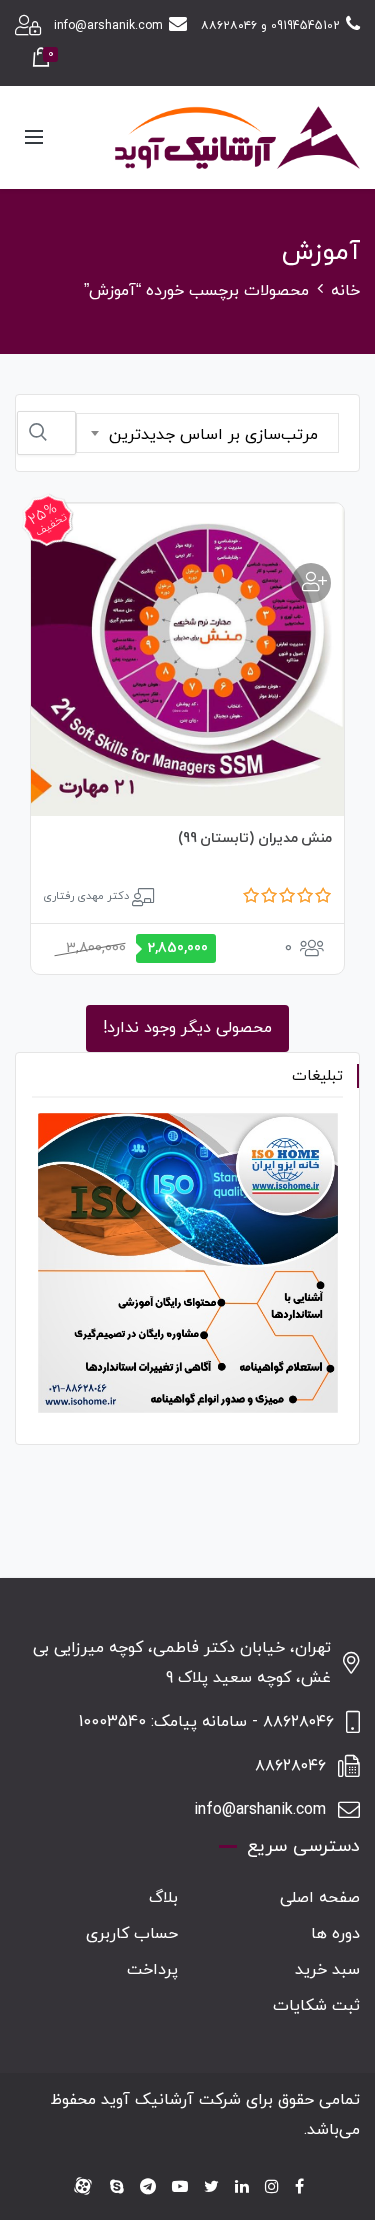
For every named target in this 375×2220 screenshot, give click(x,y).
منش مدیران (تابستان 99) (255, 838)
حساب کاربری (132, 1934)
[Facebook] (299, 2188)
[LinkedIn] (242, 2188)
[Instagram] (272, 2188)
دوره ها (335, 1934)
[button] (311, 583)
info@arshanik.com (108, 26)
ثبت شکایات (316, 2006)
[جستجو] (38, 432)
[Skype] (117, 2188)
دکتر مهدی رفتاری (86, 896)
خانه (345, 291)
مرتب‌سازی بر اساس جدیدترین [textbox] (213, 435)
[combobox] (207, 433)
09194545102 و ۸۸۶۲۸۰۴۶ (270, 26)
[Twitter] (211, 2188)
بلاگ (163, 1898)
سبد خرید (327, 1970)
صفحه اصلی (320, 1898)
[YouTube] (180, 2188)
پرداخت (152, 1970)
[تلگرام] (148, 2188)
